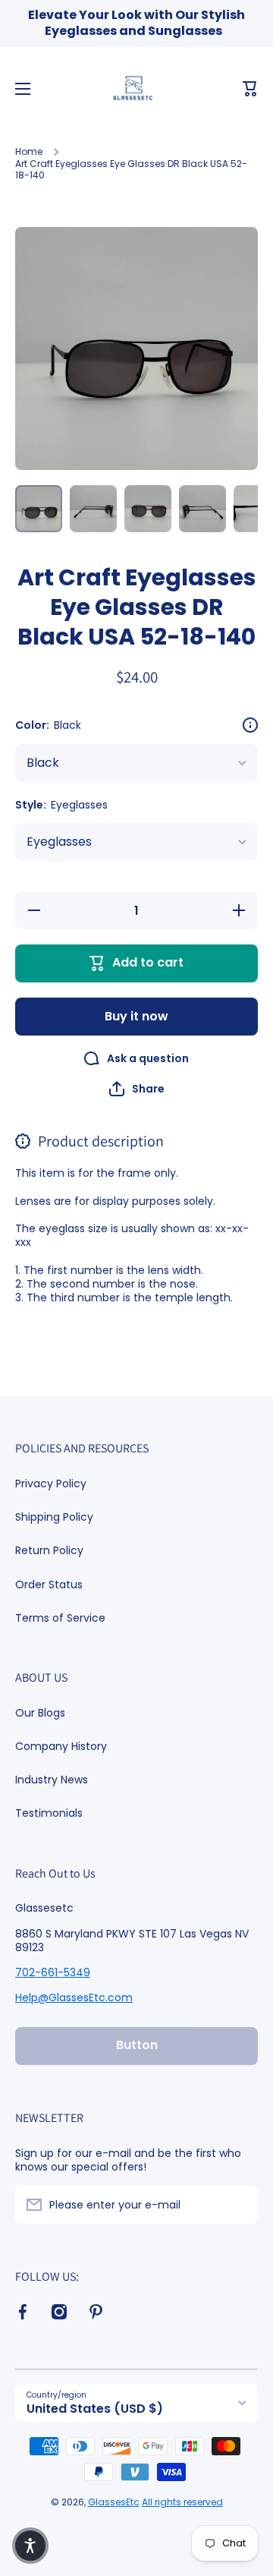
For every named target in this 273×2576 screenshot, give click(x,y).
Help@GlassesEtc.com (74, 1997)
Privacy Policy (51, 1483)
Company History (61, 1746)
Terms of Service (60, 1617)
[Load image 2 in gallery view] (93, 509)
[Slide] (250, 725)
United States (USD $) (95, 2409)
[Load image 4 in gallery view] (202, 509)
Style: (61, 805)
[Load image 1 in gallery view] (39, 509)
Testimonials (49, 1813)
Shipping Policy (54, 1517)
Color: (48, 725)
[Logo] (136, 89)
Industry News (52, 1780)
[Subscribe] (239, 2205)
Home (29, 152)
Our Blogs (40, 1713)
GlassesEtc (114, 2502)
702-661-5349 (53, 1972)
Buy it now (136, 1016)
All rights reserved (182, 2502)
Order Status (49, 1584)
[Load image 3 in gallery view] (148, 509)
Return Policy (49, 1550)
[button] (250, 89)
